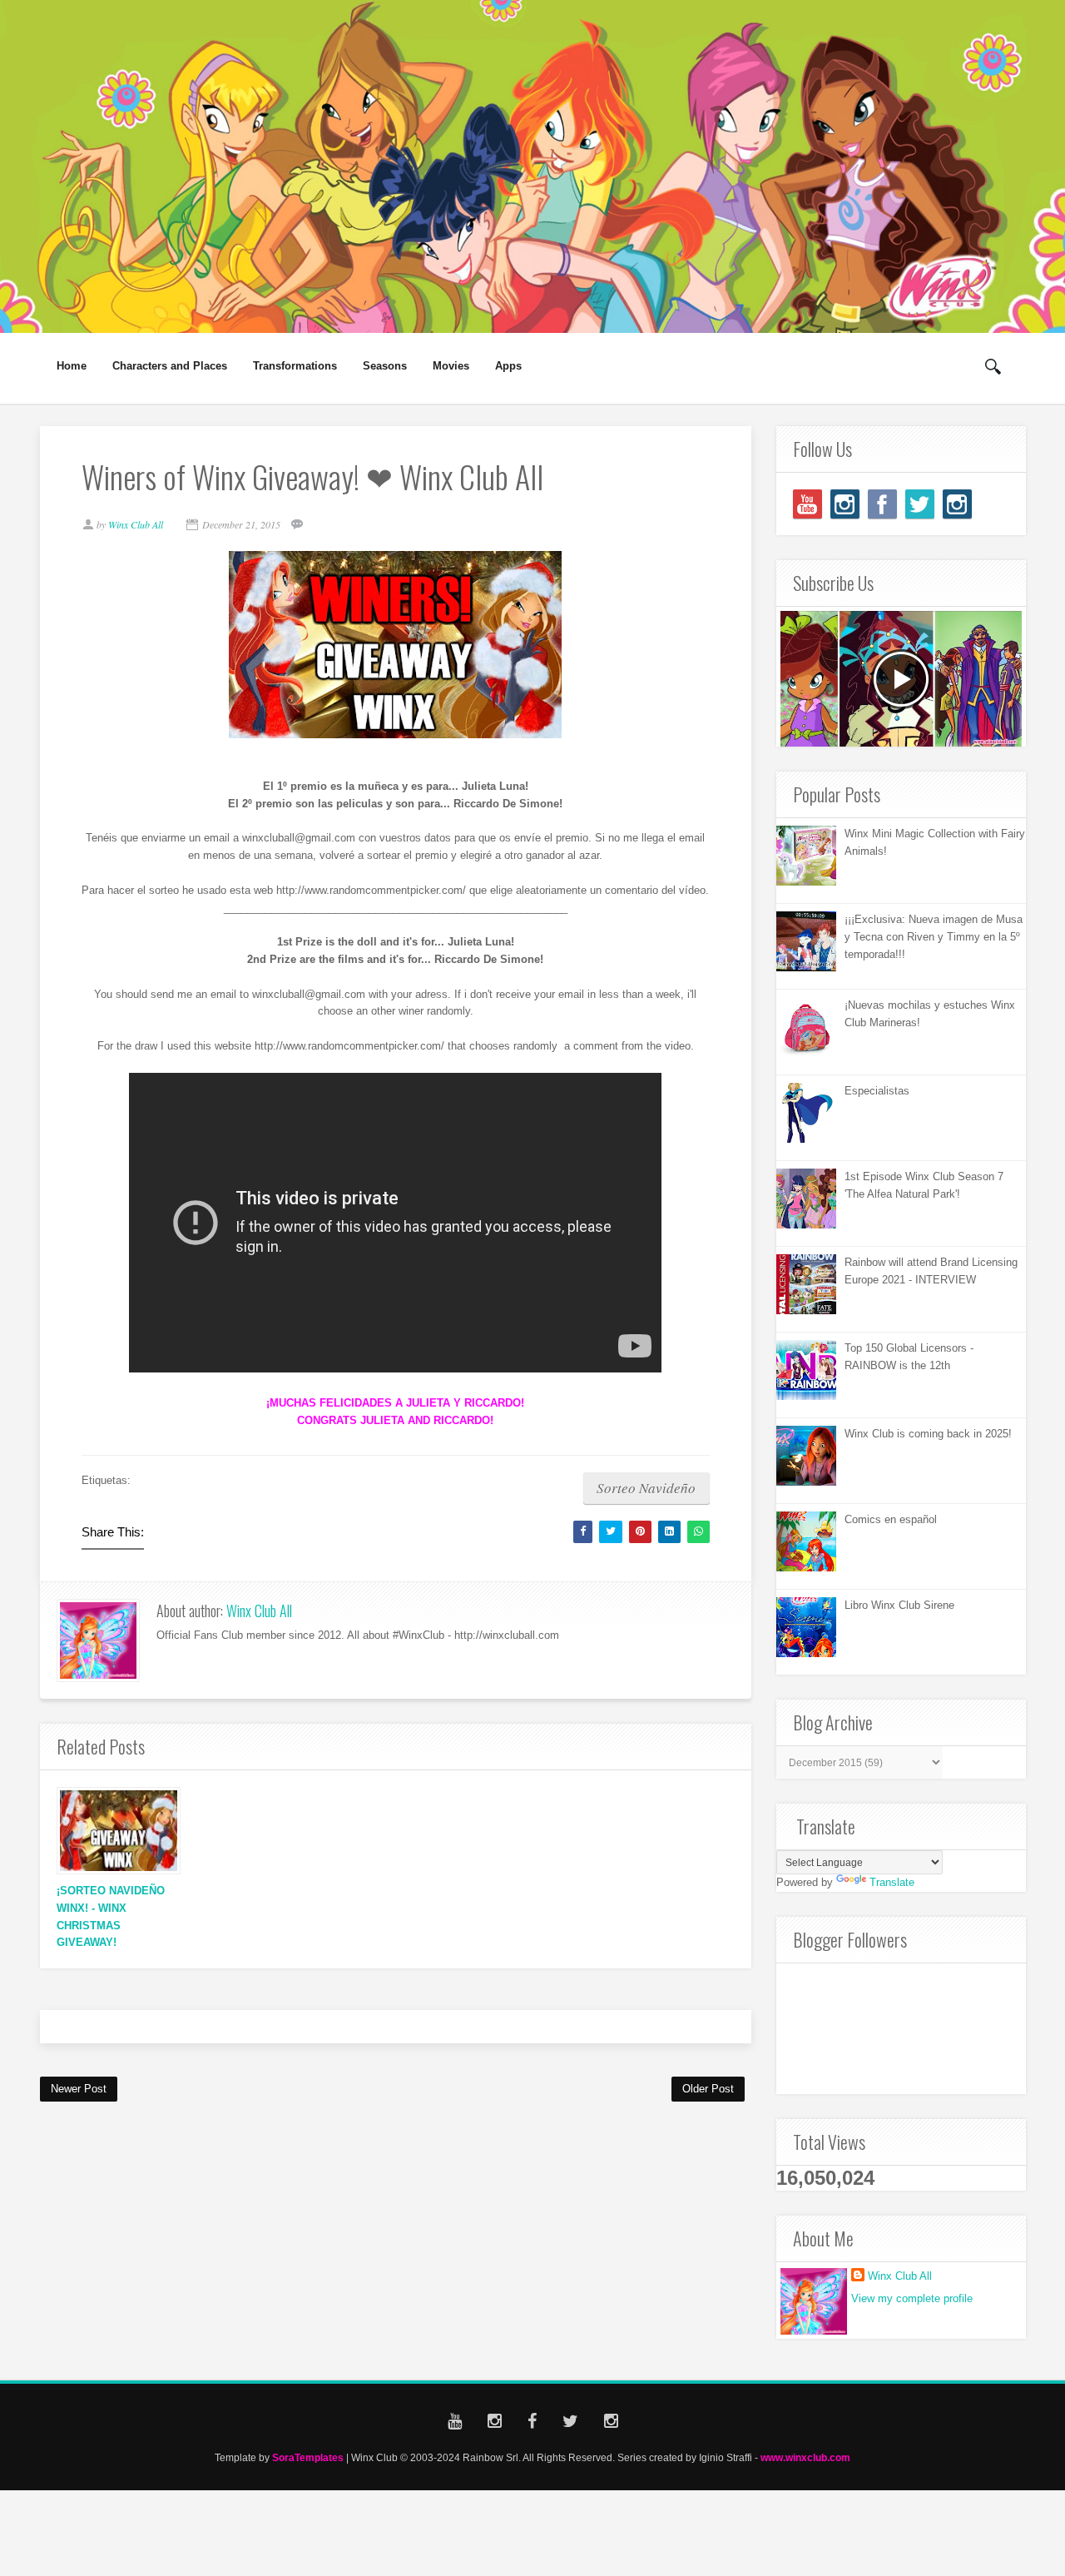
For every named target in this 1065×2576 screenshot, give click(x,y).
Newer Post (79, 2089)
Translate (892, 1882)
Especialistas (877, 1091)
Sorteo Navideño (646, 1488)
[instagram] (845, 504)
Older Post (708, 2089)
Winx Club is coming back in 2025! (928, 1434)
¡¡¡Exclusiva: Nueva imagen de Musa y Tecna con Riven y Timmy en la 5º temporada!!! (934, 937)
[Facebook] (882, 504)
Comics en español (891, 1519)
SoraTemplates (308, 2457)
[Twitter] (920, 504)
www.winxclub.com (805, 2457)
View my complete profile (912, 2298)
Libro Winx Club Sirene (899, 1605)
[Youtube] (807, 504)
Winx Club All (259, 1611)
